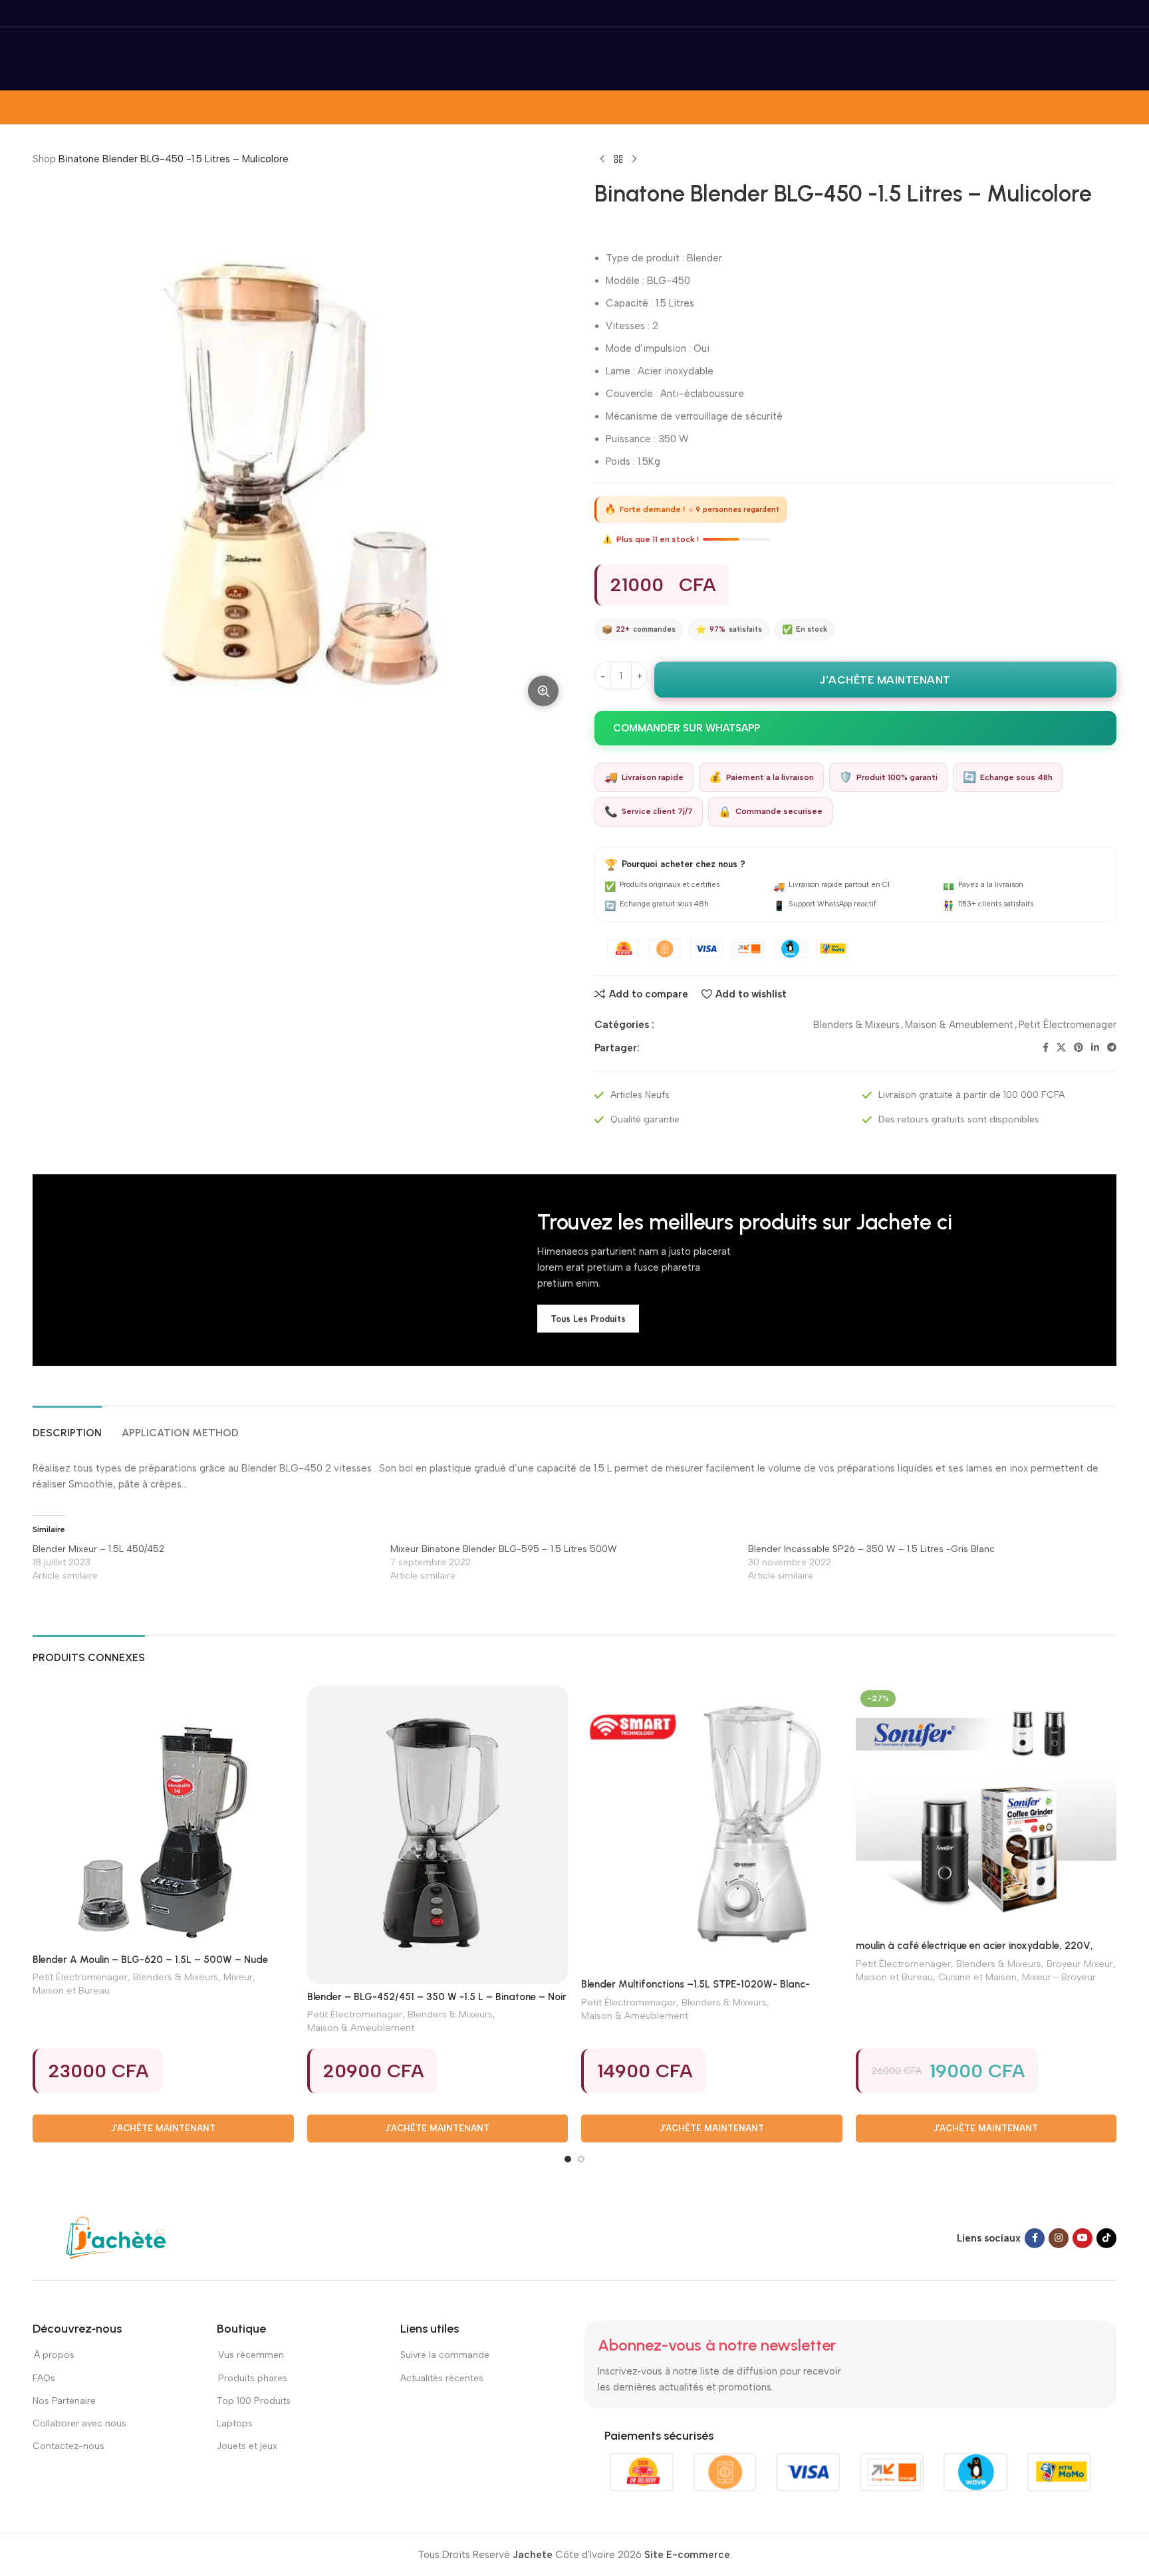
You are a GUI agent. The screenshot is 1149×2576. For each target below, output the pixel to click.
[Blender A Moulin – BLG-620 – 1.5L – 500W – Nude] (163, 1816)
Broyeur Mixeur (1080, 1964)
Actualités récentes (442, 2378)
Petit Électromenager (1068, 1025)
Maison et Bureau (71, 1990)
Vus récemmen (250, 2355)
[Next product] (634, 160)
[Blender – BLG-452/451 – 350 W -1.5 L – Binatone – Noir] (438, 1835)
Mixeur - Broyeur (1059, 1977)
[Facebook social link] (1046, 1048)
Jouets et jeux (247, 2446)
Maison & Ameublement (959, 1025)
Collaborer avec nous (79, 2423)
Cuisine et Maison (977, 1977)
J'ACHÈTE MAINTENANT (885, 680)
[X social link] (1061, 1048)
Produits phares (253, 2378)
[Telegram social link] (1112, 1048)
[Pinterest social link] (1079, 1048)
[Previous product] (602, 160)
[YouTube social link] (1083, 2238)
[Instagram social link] (1059, 2238)
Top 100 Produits (254, 2401)
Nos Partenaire (64, 2401)
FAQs (44, 2378)
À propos (54, 2355)
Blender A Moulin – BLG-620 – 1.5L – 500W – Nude (150, 1960)
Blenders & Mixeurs (856, 1025)
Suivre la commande (445, 2355)
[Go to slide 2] (581, 2159)
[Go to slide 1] (568, 2159)
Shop (44, 159)
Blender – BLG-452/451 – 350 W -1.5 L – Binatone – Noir (437, 1997)
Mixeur (238, 1977)
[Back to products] (618, 160)
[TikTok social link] (1106, 2238)
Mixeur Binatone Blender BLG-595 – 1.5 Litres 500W (504, 1549)
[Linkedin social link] (1095, 1048)
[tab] (67, 1426)
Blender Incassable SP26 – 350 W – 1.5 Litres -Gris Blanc (871, 1549)
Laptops (235, 2423)
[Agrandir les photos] (543, 691)
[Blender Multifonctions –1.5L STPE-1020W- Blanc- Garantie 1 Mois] (712, 1829)
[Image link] (116, 2238)
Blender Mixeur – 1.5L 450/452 (98, 1549)
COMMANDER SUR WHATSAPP (687, 728)
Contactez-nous (69, 2446)
